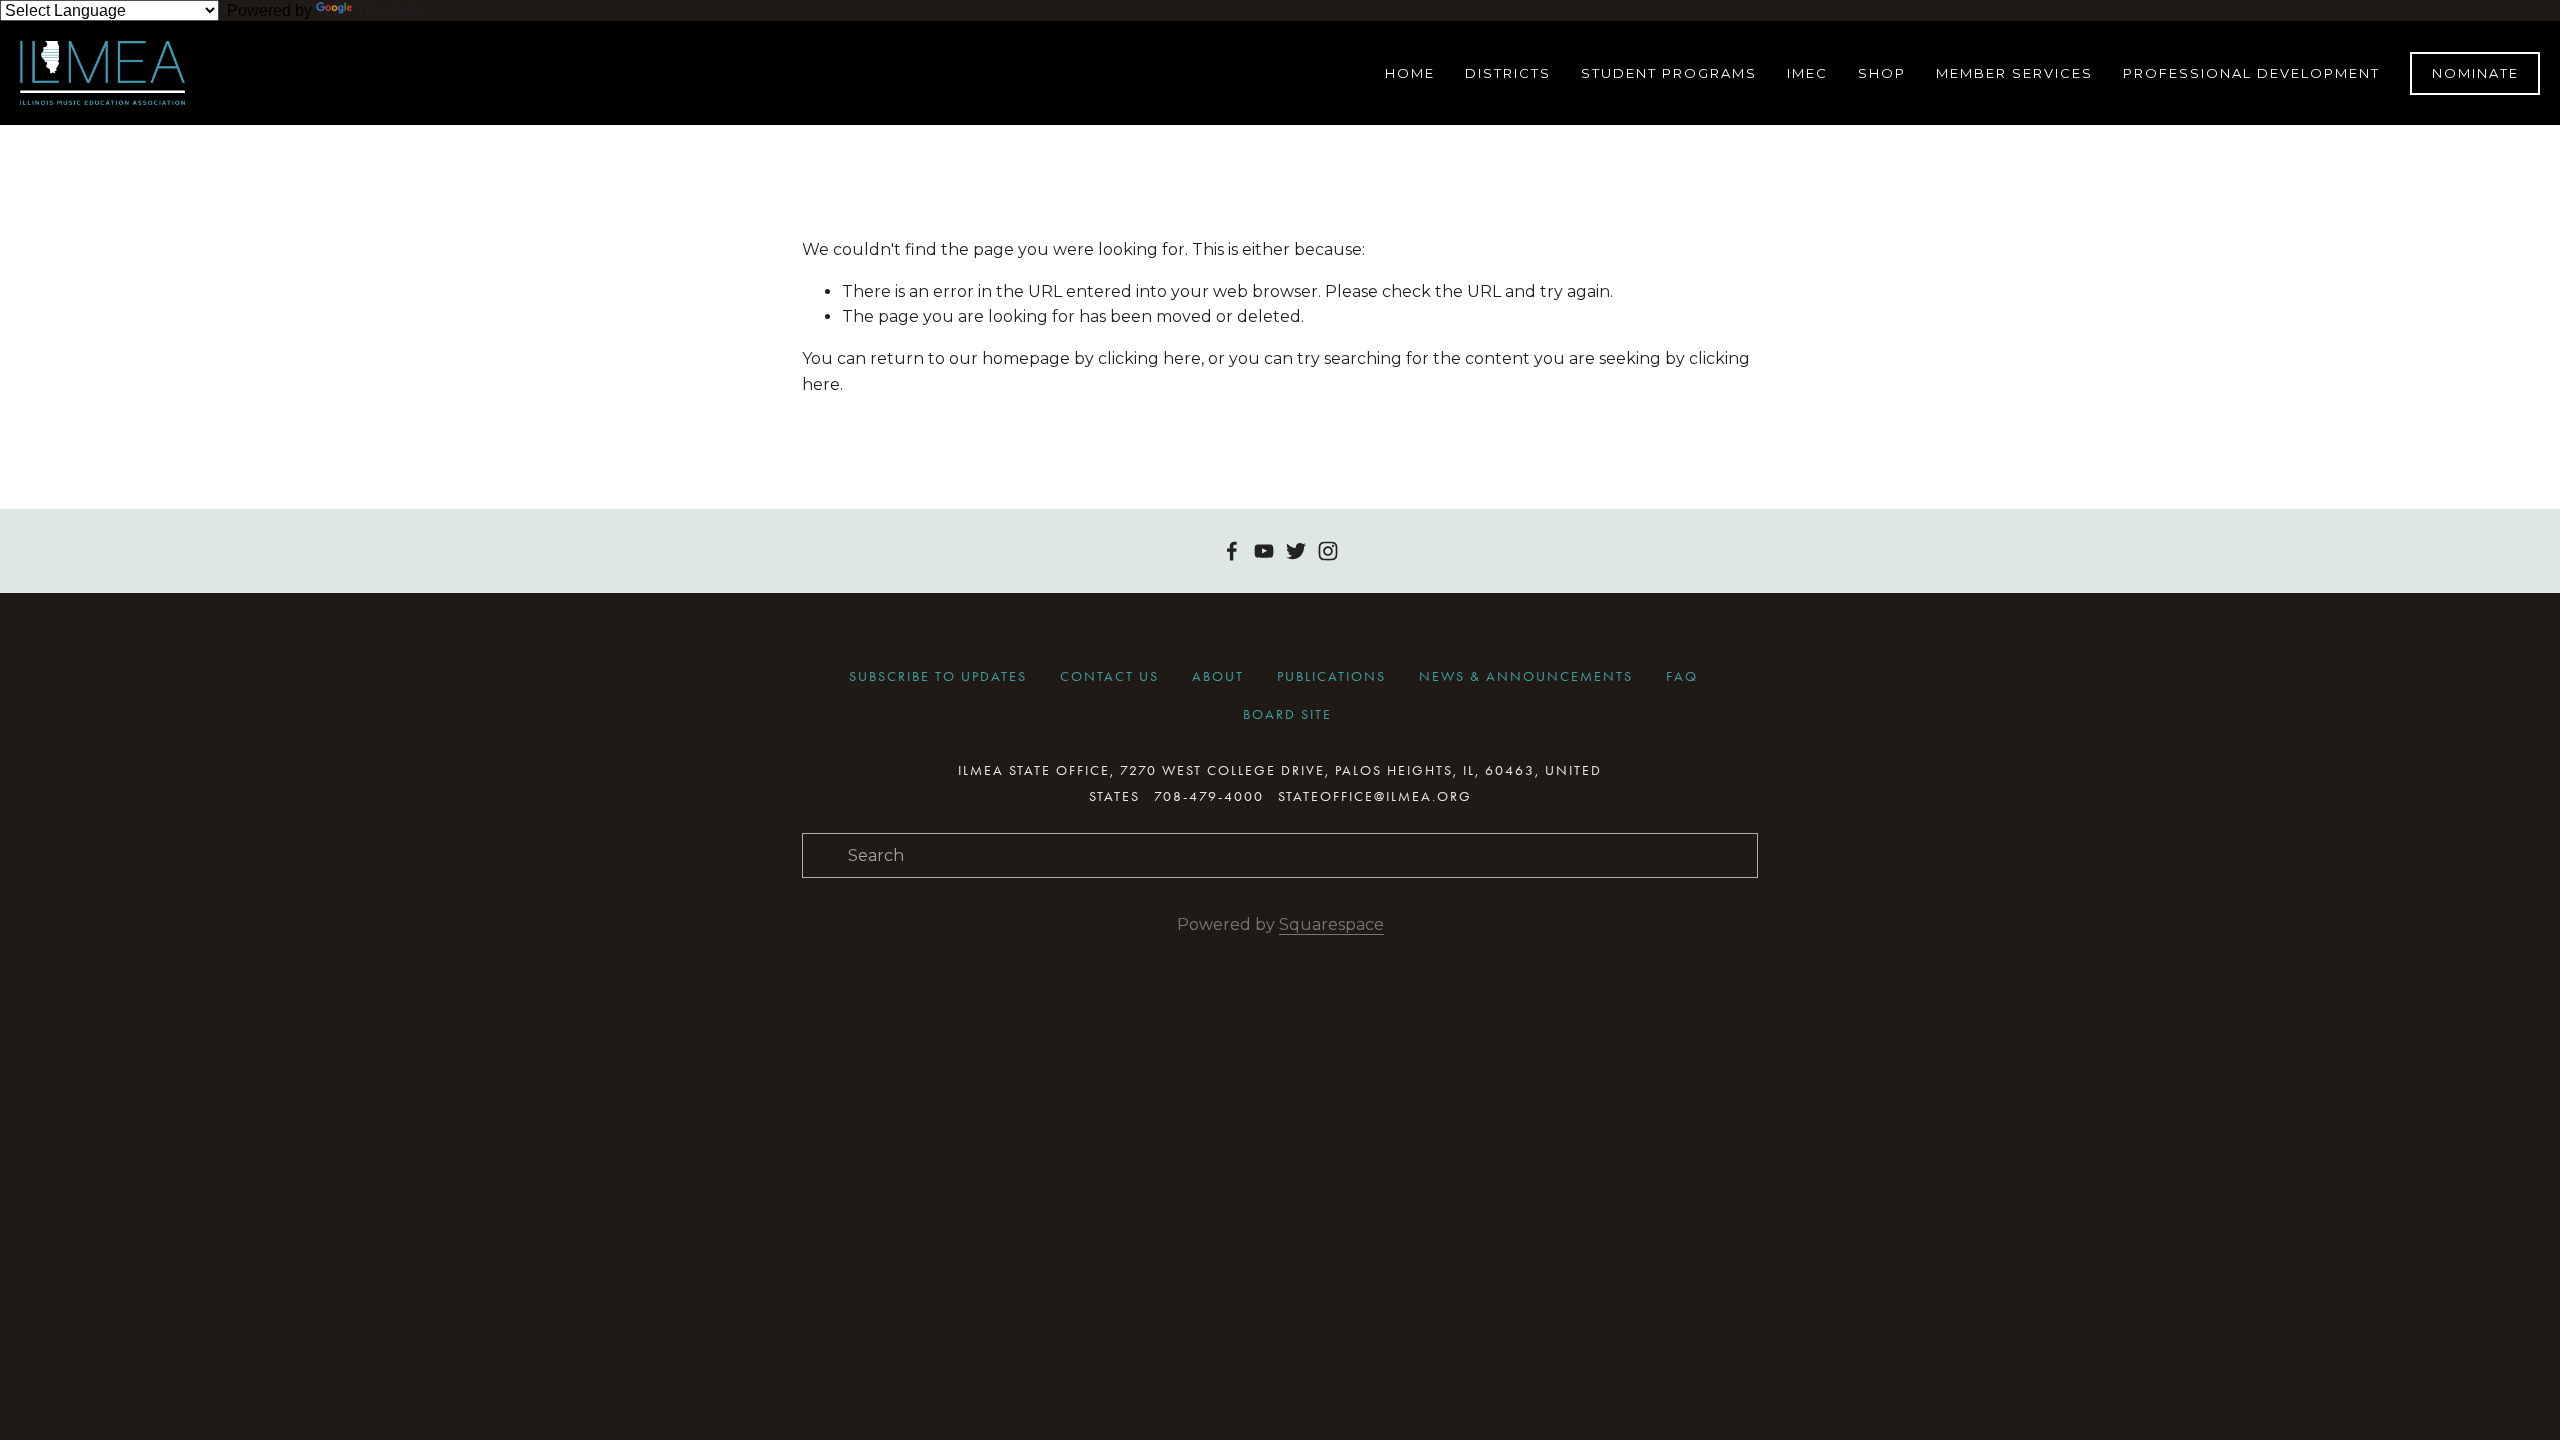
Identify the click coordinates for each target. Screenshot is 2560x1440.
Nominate (2475, 73)
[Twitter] (1296, 551)
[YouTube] (1264, 551)
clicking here (1149, 358)
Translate (389, 10)
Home (1410, 73)
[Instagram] (1328, 551)
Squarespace (1331, 924)
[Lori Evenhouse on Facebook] (1232, 551)
